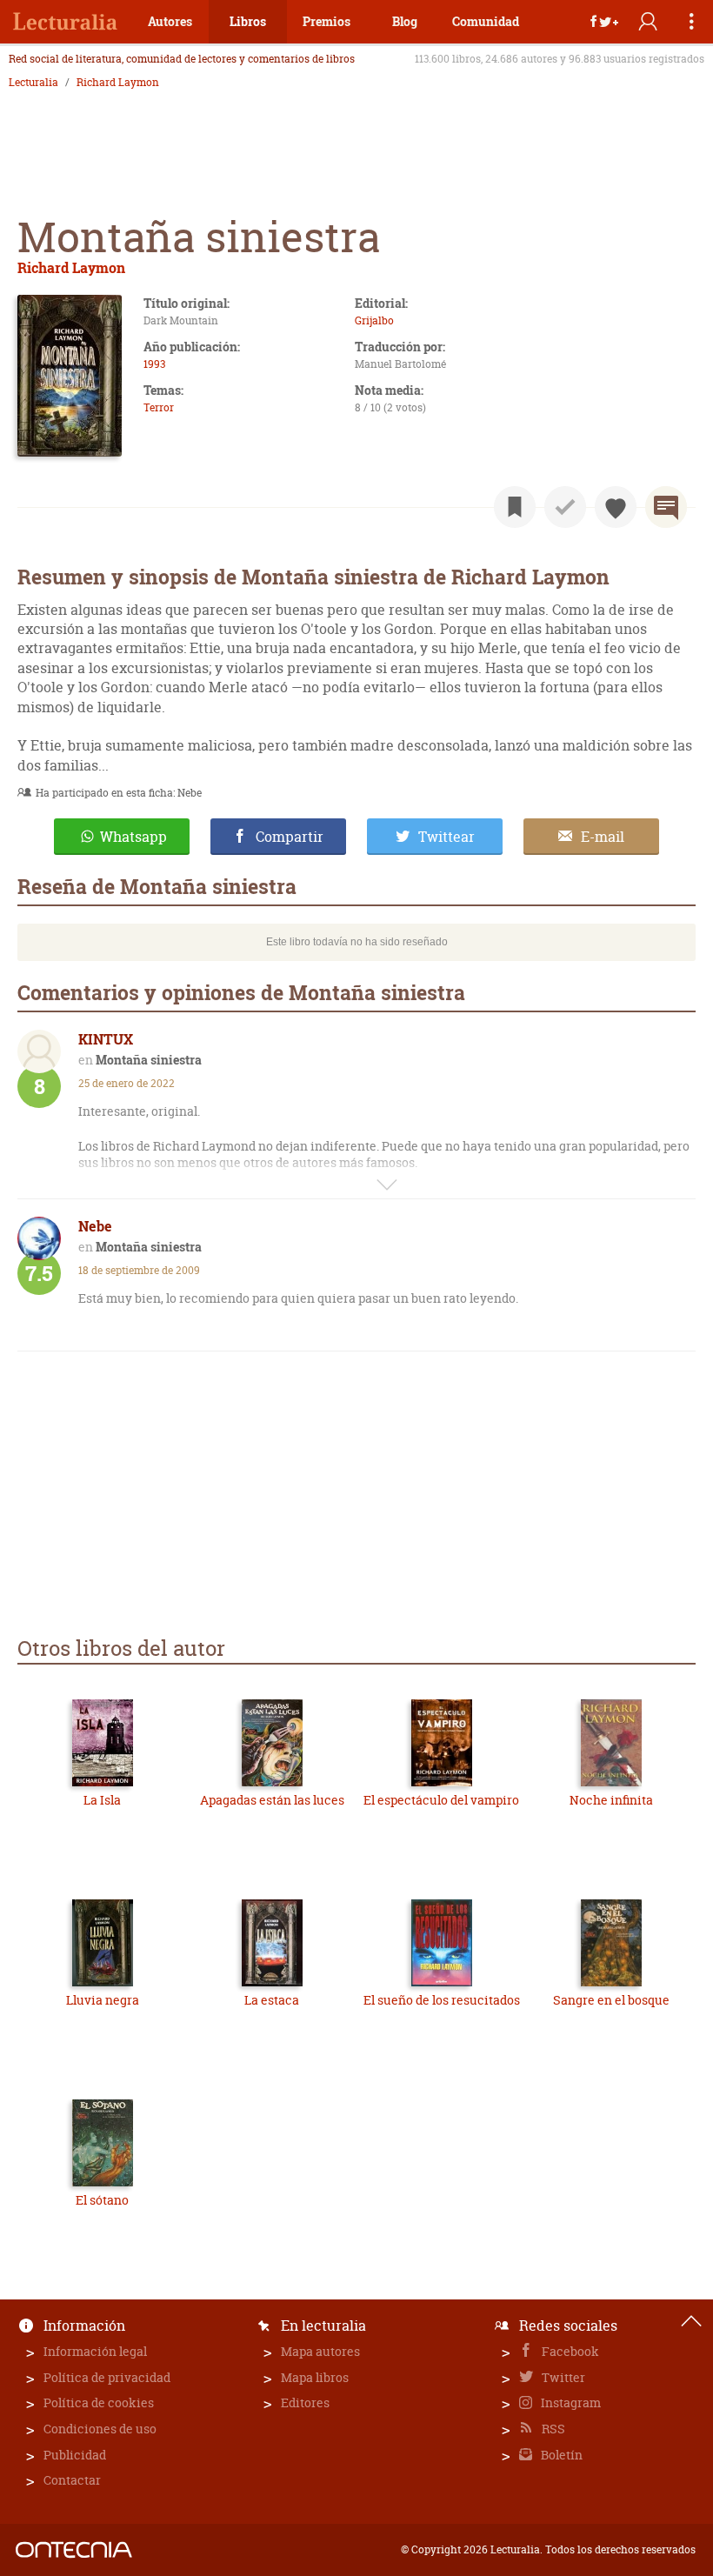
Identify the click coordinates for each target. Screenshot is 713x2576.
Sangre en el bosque (611, 2000)
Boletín (560, 2455)
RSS (552, 2429)
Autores (170, 21)
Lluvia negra (103, 2000)
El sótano (102, 2200)
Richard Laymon (118, 83)
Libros (248, 21)
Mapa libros (315, 2377)
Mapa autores (320, 2351)
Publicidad (75, 2455)
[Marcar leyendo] (515, 507)
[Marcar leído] (565, 507)
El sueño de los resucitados (442, 2000)
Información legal (95, 2351)
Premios (327, 21)
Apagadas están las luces (272, 1800)
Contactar (72, 2480)
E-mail (603, 837)
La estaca (272, 2000)
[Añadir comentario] (666, 507)
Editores (305, 2402)
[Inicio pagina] (691, 2321)
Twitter (562, 2377)
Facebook (569, 2351)
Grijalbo (374, 320)
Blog (405, 21)
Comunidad (486, 21)
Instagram (570, 2402)
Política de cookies (99, 2402)
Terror (159, 407)
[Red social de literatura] (65, 22)
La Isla (102, 1800)
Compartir (290, 837)
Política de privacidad (107, 2377)
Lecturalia (33, 83)
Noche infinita (611, 1800)
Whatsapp (133, 837)
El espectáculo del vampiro (441, 1800)
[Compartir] (604, 22)
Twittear (446, 837)
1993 (154, 364)
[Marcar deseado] (616, 507)
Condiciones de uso (100, 2429)
